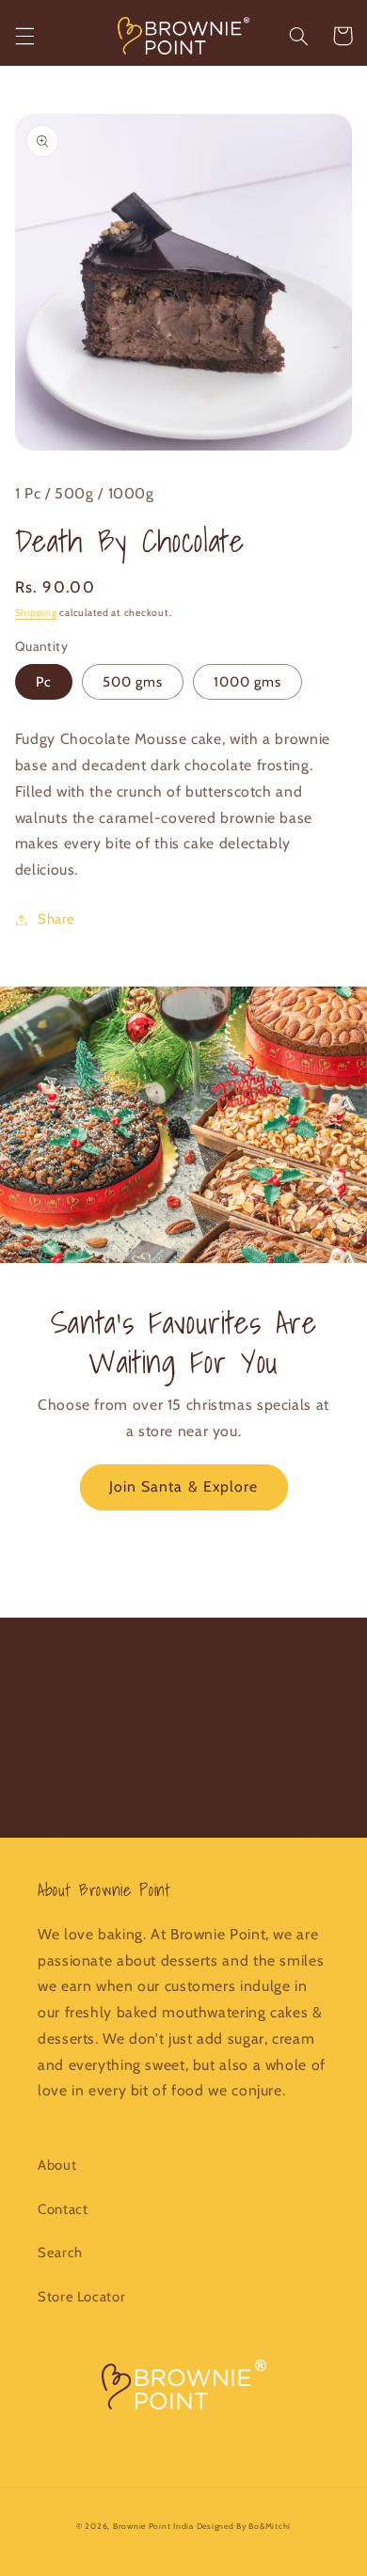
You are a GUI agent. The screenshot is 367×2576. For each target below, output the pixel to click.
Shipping (36, 613)
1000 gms (247, 682)
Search (60, 2252)
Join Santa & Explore (183, 1486)
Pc (44, 682)
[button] (24, 36)
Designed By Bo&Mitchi (244, 2526)
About (57, 2165)
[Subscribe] (307, 1815)
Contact (63, 2209)
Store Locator (81, 2297)
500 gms (133, 682)
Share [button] (56, 919)
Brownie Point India (153, 2526)
